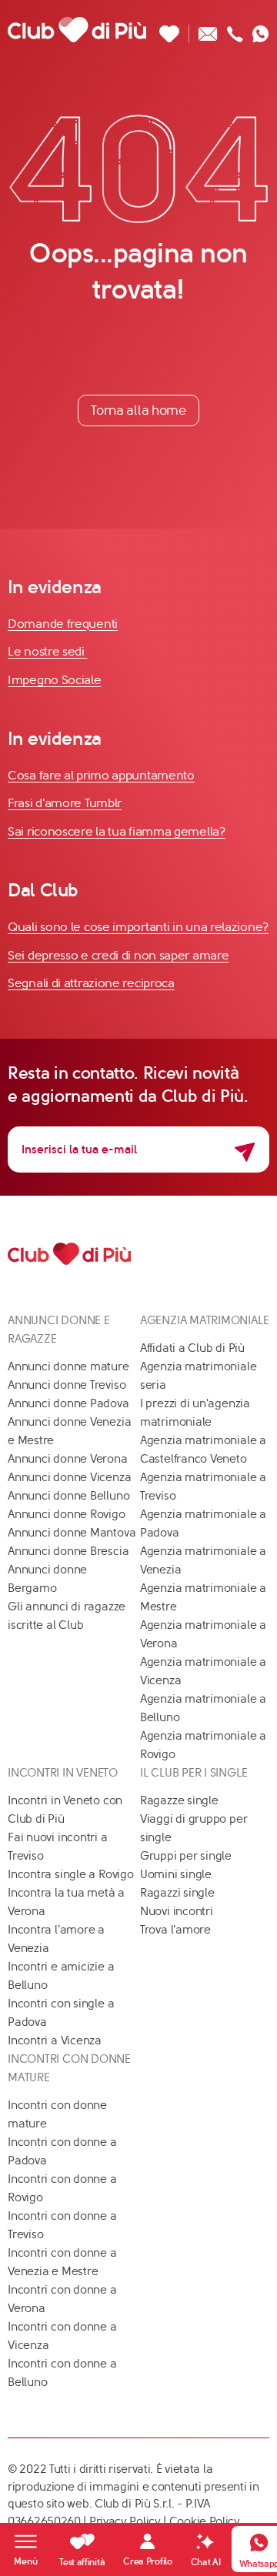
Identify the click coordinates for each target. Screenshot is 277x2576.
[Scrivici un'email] (208, 30)
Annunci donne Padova (68, 1403)
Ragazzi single (177, 1893)
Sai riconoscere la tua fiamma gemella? (117, 831)
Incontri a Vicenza (55, 2040)
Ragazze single (179, 1800)
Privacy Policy (125, 2521)
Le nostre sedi (48, 651)
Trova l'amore (175, 1930)
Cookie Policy (205, 2521)
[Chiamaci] (235, 30)
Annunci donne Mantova (72, 1533)
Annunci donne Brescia (68, 1551)
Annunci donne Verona (68, 1459)
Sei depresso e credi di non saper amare (118, 955)
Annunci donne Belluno (68, 1496)
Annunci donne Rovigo (67, 1514)
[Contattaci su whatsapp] (261, 30)
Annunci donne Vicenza (69, 1477)
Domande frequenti (63, 624)
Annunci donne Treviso (67, 1385)
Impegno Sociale (55, 680)
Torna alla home (138, 410)
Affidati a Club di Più (192, 1348)
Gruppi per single (186, 1856)
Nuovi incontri (177, 1911)
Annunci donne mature (68, 1366)
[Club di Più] (77, 29)
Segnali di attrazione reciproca (91, 983)
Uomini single (176, 1874)
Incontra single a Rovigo (71, 1874)
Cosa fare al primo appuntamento (101, 775)
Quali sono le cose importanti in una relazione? (138, 927)
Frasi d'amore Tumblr (65, 803)
